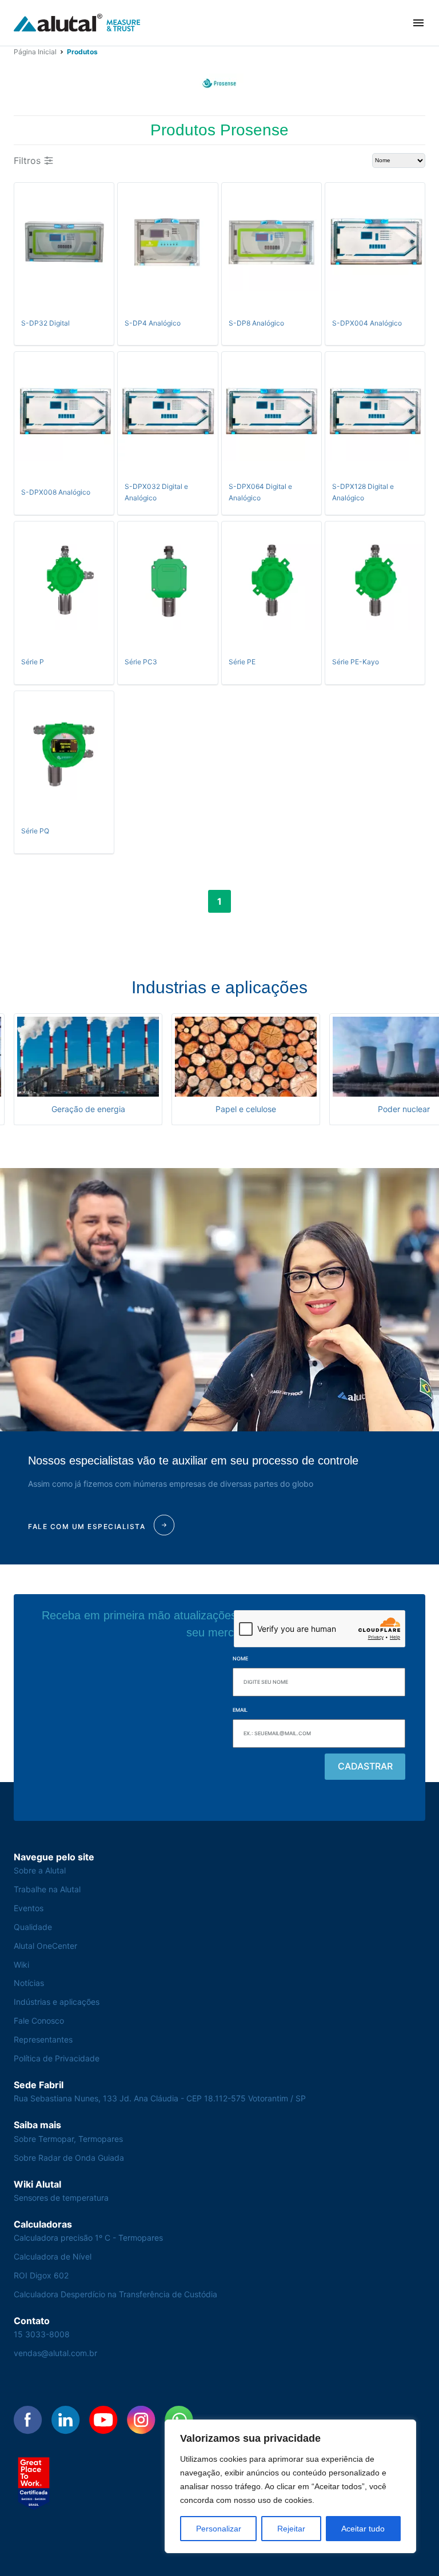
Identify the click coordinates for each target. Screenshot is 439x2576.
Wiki (21, 1965)
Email (240, 1710)
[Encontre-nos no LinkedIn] (66, 2420)
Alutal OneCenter (45, 1946)
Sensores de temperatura (61, 2198)
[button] (418, 23)
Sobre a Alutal (40, 1870)
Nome (240, 1658)
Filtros (27, 161)
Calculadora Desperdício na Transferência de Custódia (115, 2294)
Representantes (43, 2039)
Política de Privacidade (57, 2058)
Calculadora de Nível (53, 2256)
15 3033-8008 (42, 2334)
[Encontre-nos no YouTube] (103, 2420)
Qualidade (33, 1927)
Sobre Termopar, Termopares (68, 2139)
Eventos (29, 1908)
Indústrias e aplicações (57, 2002)
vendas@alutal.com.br (55, 2353)
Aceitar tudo (363, 2529)
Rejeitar (291, 2529)
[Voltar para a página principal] (77, 23)
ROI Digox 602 (41, 2275)
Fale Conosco (39, 2021)
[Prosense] (219, 83)
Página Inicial (35, 52)
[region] (290, 2486)
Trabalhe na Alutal (47, 1889)
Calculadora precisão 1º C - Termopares (88, 2238)
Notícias (29, 1983)
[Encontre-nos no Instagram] (141, 2420)
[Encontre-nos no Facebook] (28, 2420)
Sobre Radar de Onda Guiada (69, 2158)
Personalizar (219, 2529)
